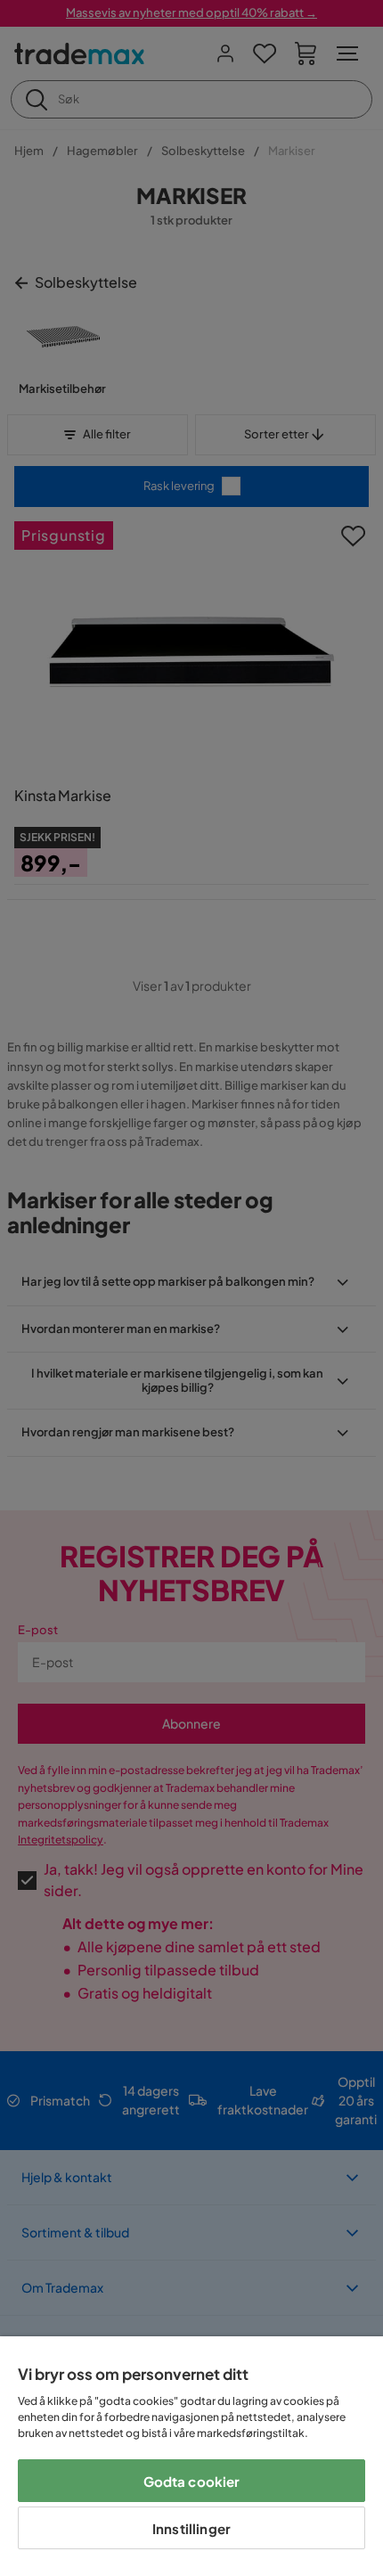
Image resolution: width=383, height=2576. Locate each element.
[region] (191, 2456)
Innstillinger (191, 2528)
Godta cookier (192, 2481)
